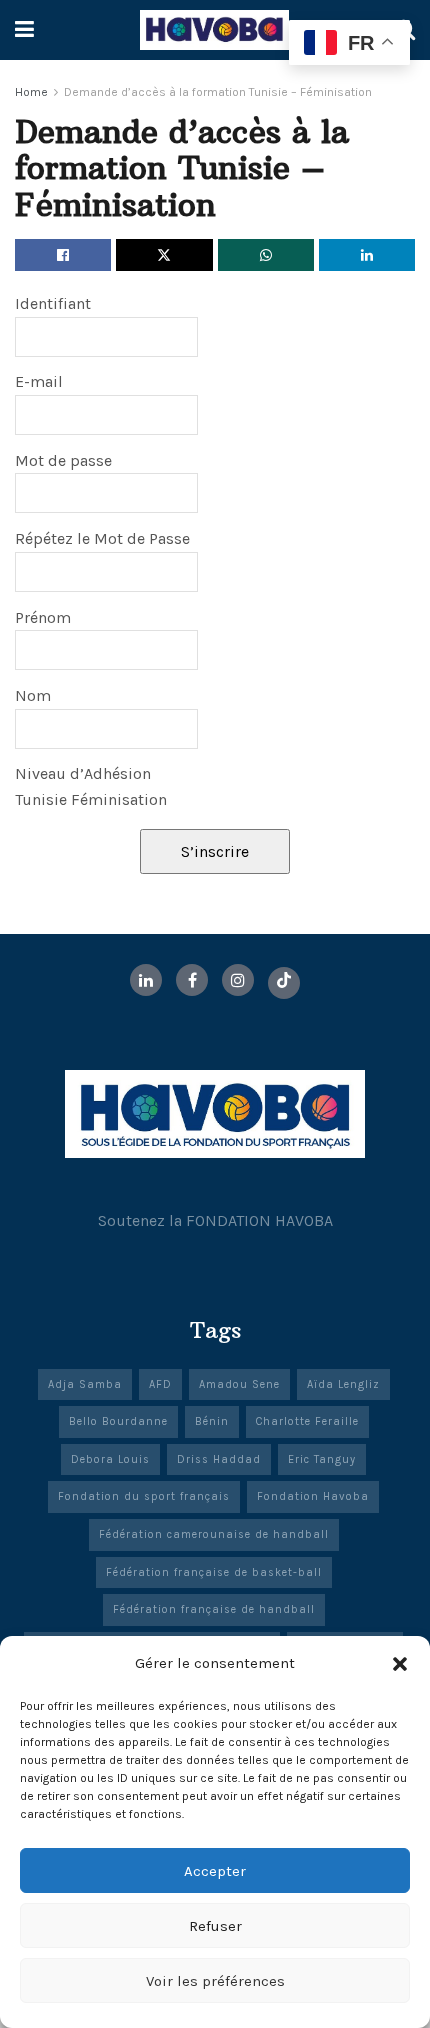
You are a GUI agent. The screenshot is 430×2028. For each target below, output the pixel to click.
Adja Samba (85, 1384)
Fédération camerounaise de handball (214, 1534)
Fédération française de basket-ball (214, 1572)
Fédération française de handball (214, 1609)
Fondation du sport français (144, 1496)
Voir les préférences (215, 1981)
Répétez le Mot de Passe (102, 538)
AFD (160, 1384)
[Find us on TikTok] (284, 983)
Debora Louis (110, 1459)
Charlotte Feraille (307, 1421)
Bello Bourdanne (118, 1421)
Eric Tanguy (322, 1459)
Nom (33, 695)
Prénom (43, 617)
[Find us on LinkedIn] (146, 980)
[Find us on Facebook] (192, 980)
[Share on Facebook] (63, 255)
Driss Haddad (219, 1459)
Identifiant (53, 303)
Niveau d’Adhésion (83, 773)
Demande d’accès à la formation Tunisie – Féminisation (218, 92)
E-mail (39, 381)
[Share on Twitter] (164, 255)
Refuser (215, 1926)
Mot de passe (63, 460)
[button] (400, 1664)
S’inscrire (215, 851)
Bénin (212, 1421)
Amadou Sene (239, 1384)
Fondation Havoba (313, 1496)
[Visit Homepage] (214, 30)
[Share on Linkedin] (367, 255)
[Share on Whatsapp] (266, 255)
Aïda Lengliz (343, 1384)
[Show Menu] (24, 30)
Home (31, 92)
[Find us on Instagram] (238, 980)
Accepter (215, 1871)
